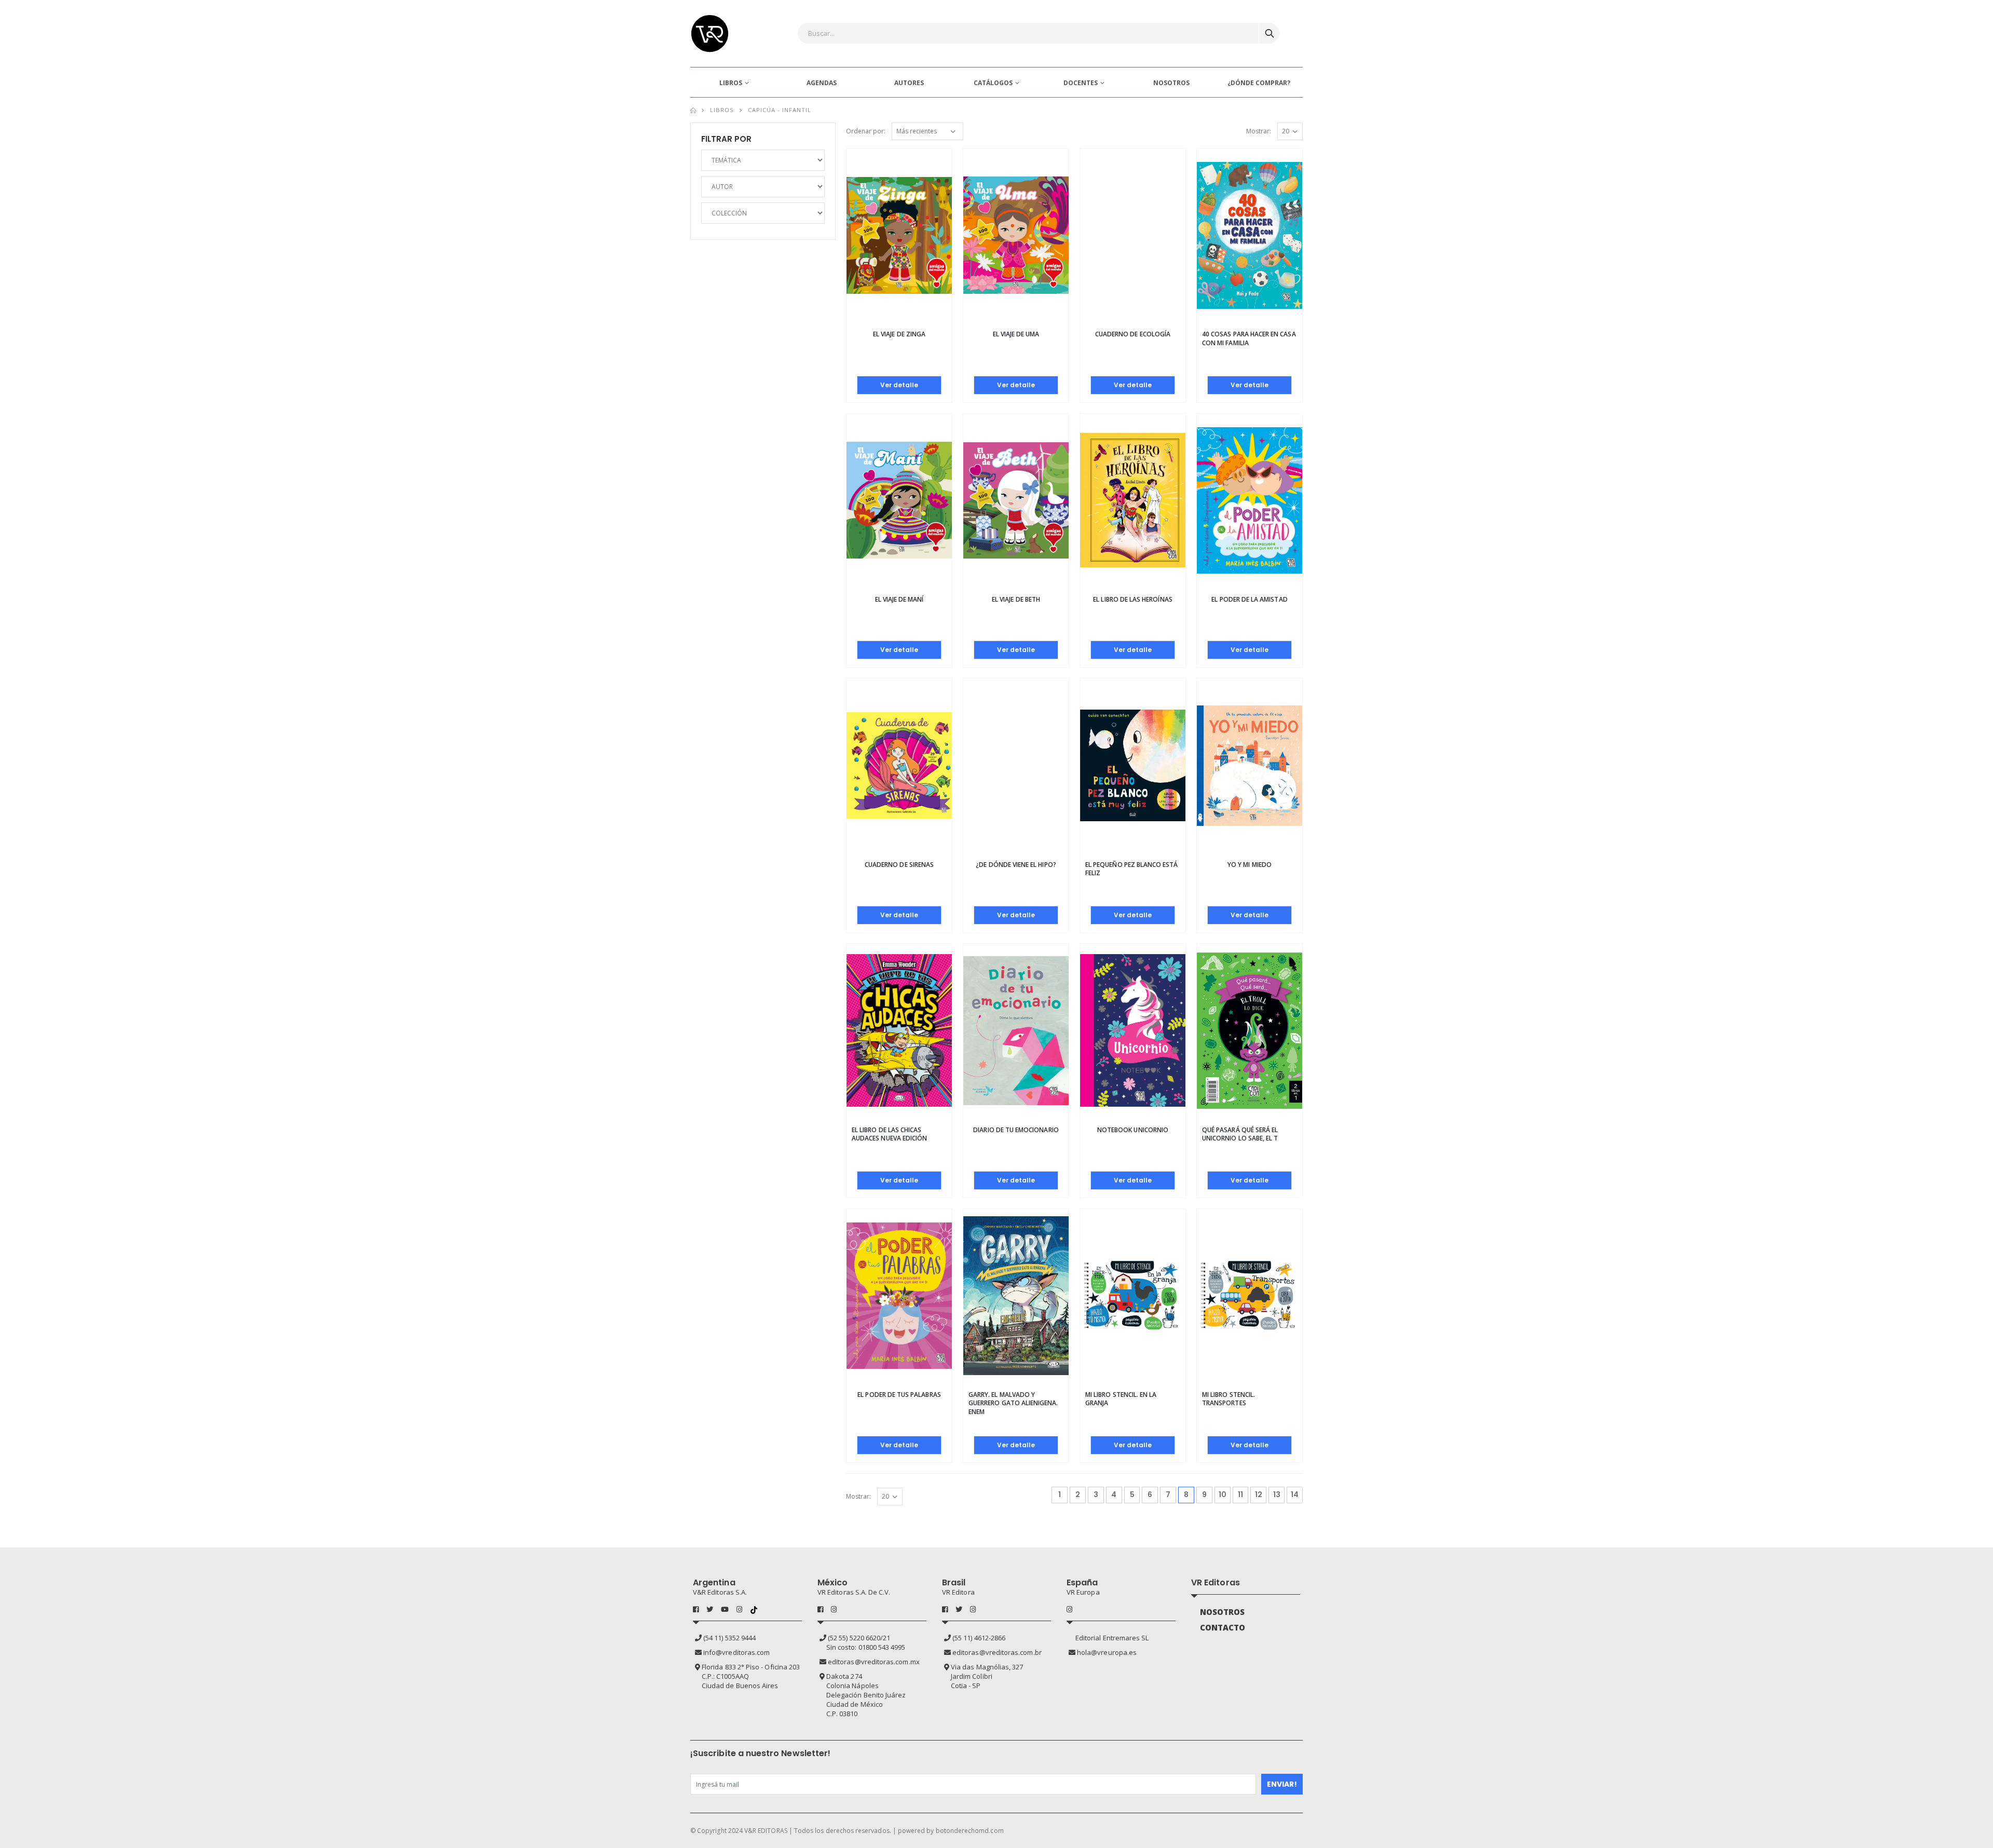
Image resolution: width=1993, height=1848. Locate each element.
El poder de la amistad (1249, 599)
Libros (722, 110)
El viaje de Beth (1016, 599)
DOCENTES (1081, 83)
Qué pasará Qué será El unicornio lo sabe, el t (1240, 1134)
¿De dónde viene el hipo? (1016, 865)
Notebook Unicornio (1133, 1130)
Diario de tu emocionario (1016, 1130)
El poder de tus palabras (899, 1395)
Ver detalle (899, 385)
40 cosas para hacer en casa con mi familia (1249, 338)
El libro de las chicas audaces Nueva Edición (889, 1134)
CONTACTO (1223, 1627)
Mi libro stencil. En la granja (1121, 1399)
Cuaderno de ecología (1133, 334)
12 (1259, 1494)
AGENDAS (822, 83)
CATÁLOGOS (993, 83)
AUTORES (909, 83)
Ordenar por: (866, 131)
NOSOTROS (1171, 83)
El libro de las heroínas (1132, 599)
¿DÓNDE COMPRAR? (1259, 83)
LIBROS (731, 83)
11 (1240, 1494)
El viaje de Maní (899, 599)
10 (1223, 1494)
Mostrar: (1259, 131)
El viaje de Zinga (899, 334)
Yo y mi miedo (1250, 865)
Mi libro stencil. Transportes (1228, 1399)
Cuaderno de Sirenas (899, 865)
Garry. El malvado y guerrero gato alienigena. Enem (1013, 1403)
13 (1277, 1494)
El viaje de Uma (1016, 334)
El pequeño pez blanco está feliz (1132, 869)
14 (1295, 1494)
